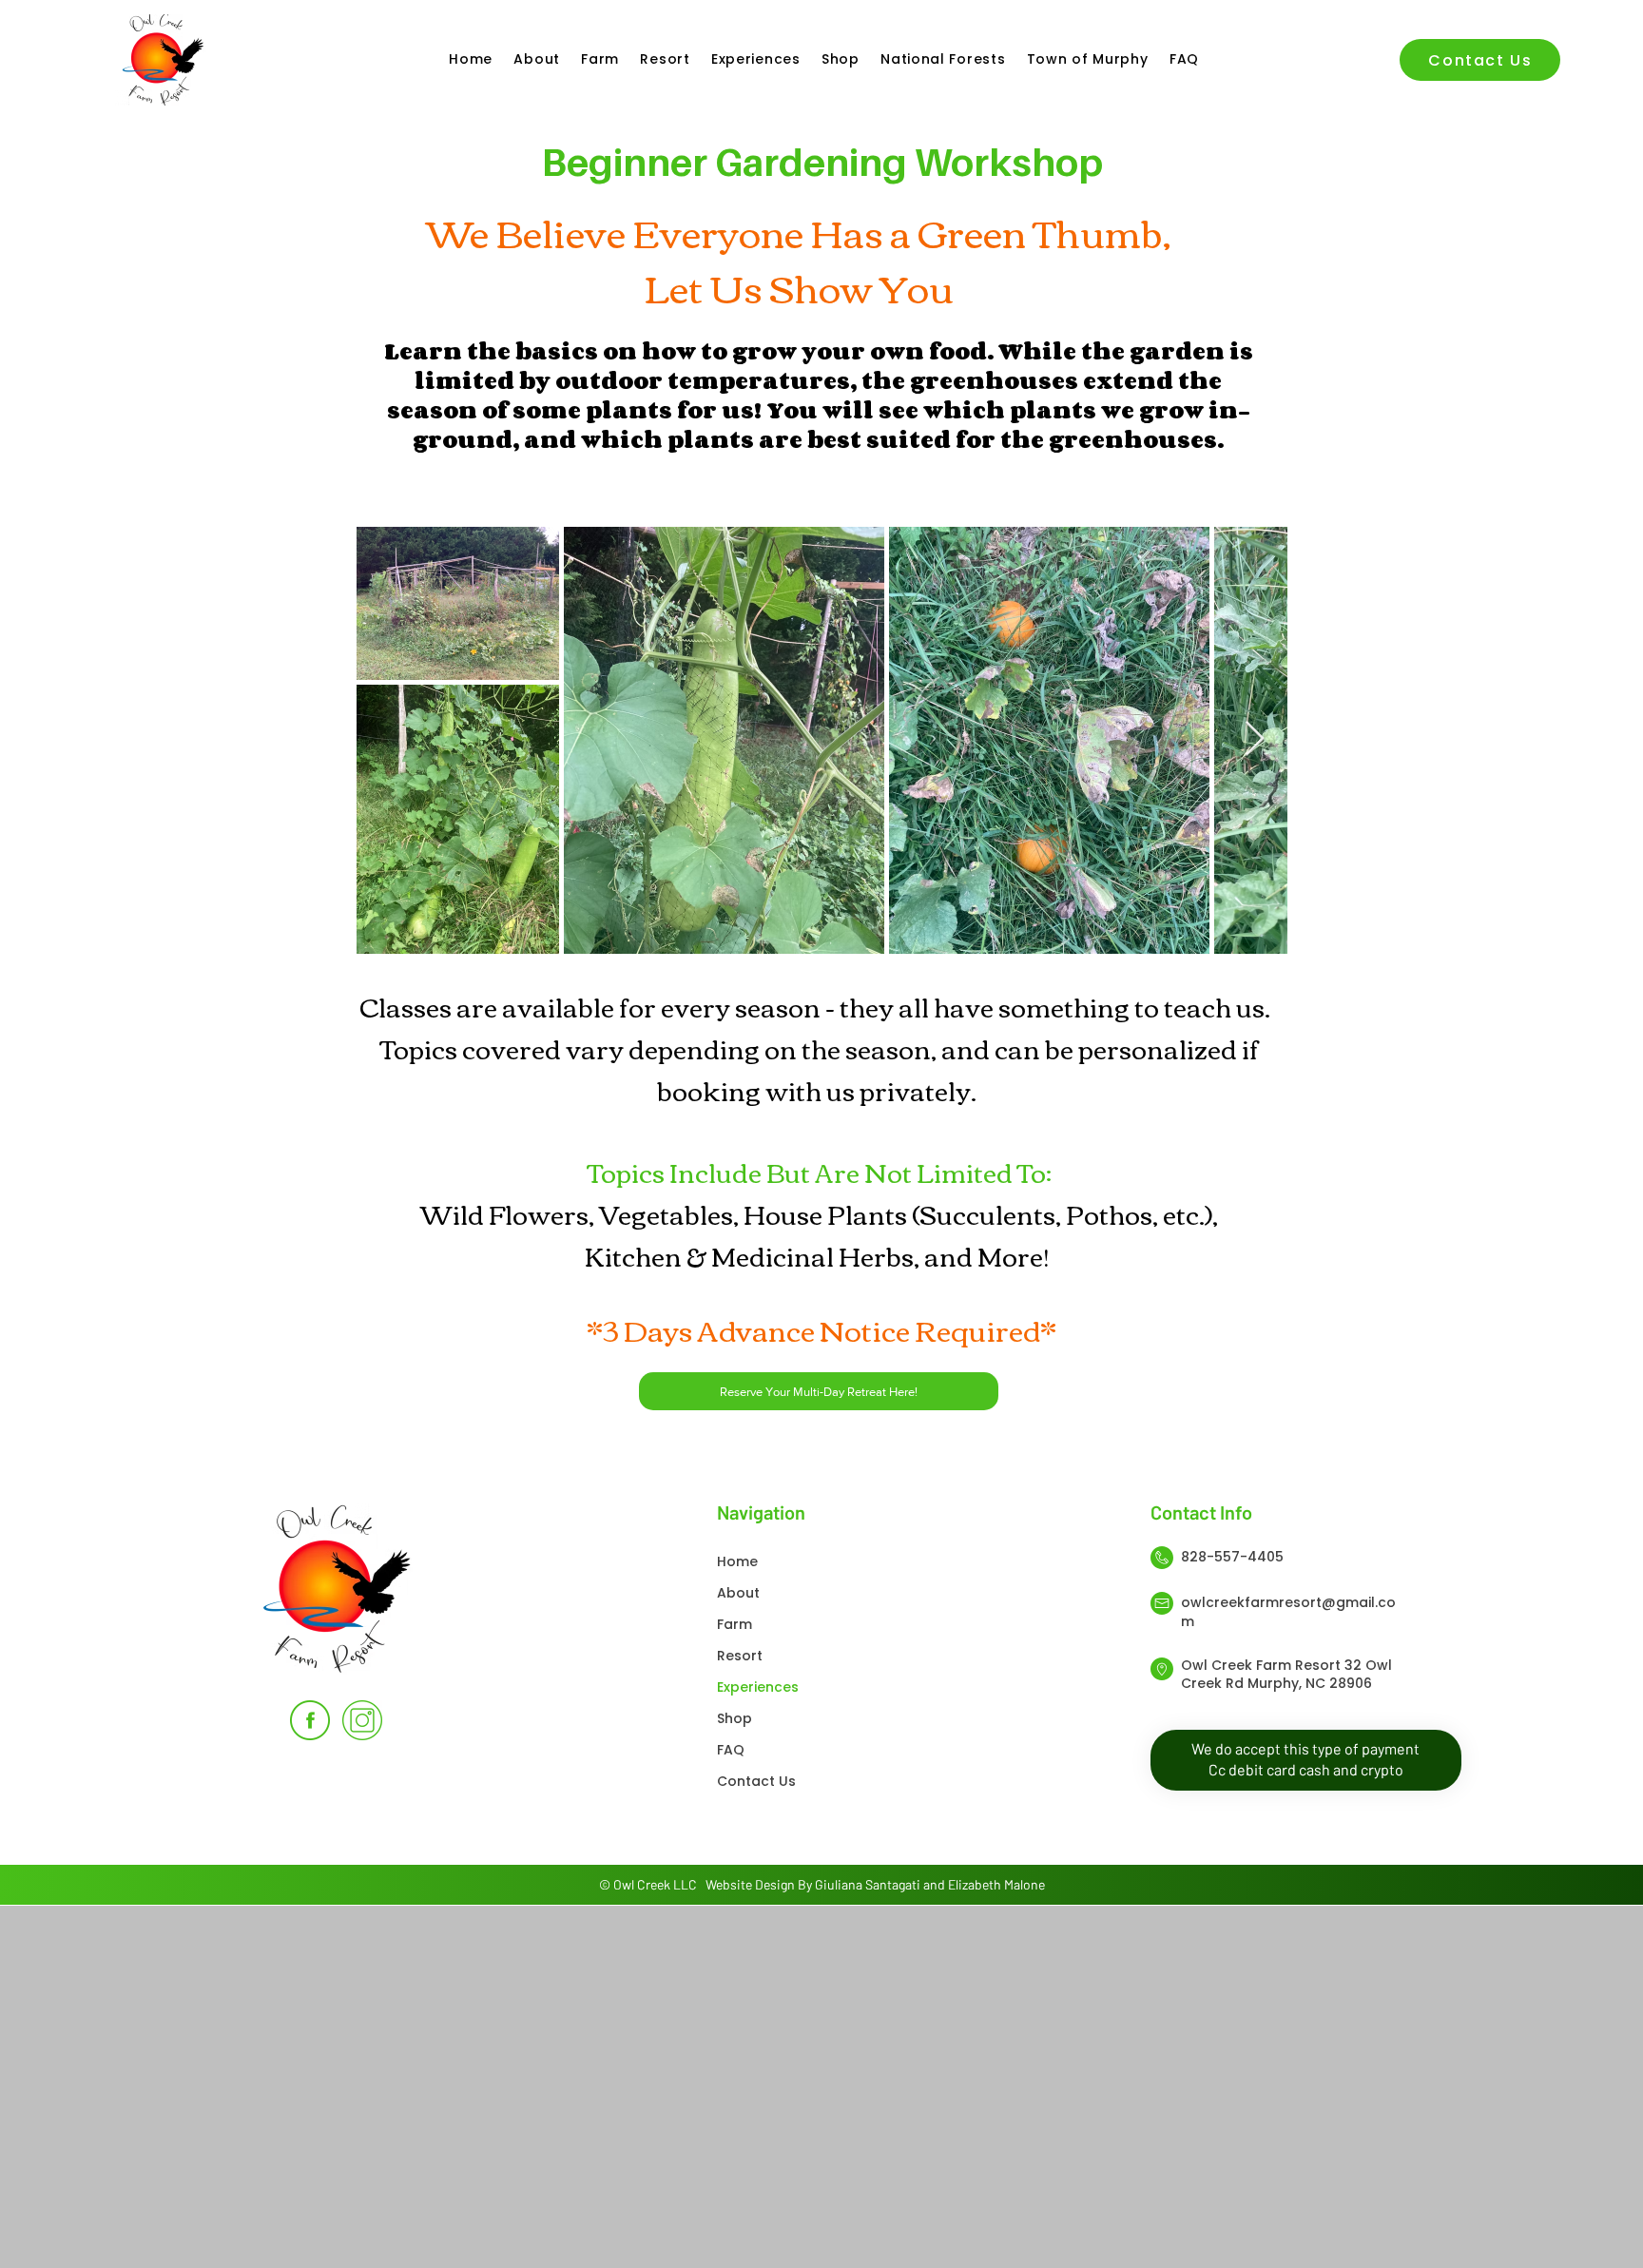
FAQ (731, 1750)
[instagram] (362, 1720)
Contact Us (756, 1781)
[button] (598, 59)
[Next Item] (1255, 739)
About (738, 1593)
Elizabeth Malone (996, 1884)
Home (737, 1561)
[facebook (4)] (310, 1720)
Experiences (758, 1687)
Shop (735, 1718)
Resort (740, 1656)
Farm (735, 1624)
